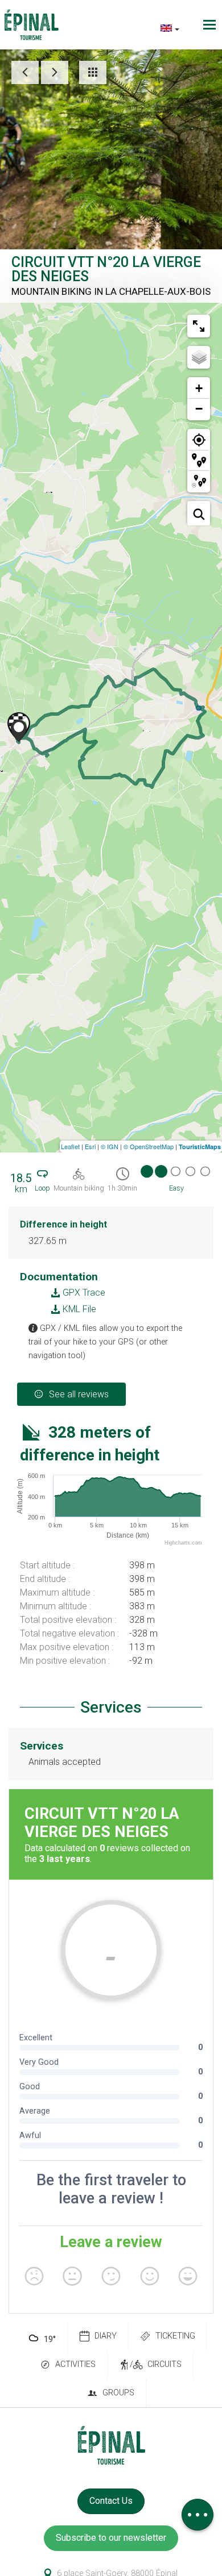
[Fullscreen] (199, 326)
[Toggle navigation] (211, 25)
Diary (106, 2336)
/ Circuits (156, 2364)
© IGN (110, 1146)
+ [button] (199, 388)
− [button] (199, 409)
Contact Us (111, 2501)
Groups (118, 2393)
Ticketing (175, 2336)
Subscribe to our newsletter (111, 2538)
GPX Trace (83, 1293)
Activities (75, 2364)
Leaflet (70, 1146)
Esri (90, 1146)
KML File (78, 1309)
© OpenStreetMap (149, 1146)
